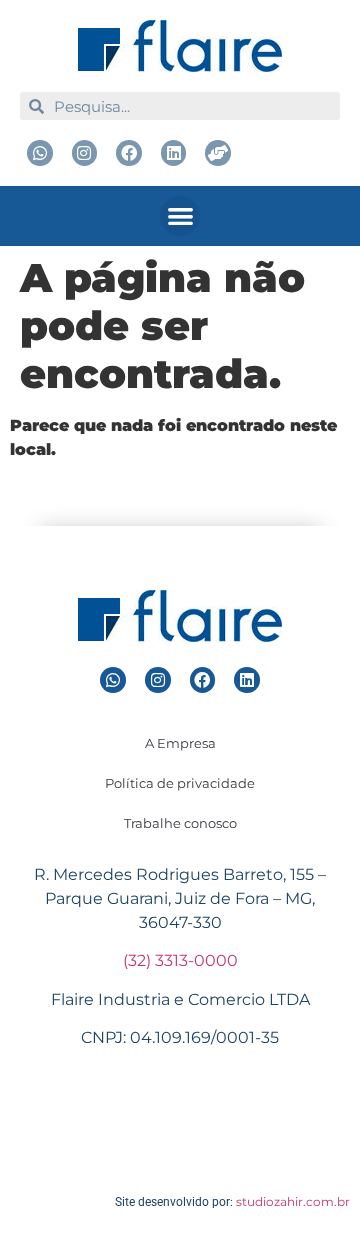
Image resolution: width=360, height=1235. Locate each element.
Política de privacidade (180, 783)
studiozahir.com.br (293, 1201)
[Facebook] (129, 153)
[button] (180, 216)
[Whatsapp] (40, 153)
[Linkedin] (174, 153)
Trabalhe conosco (180, 823)
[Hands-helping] (218, 153)
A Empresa (180, 743)
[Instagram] (85, 153)
